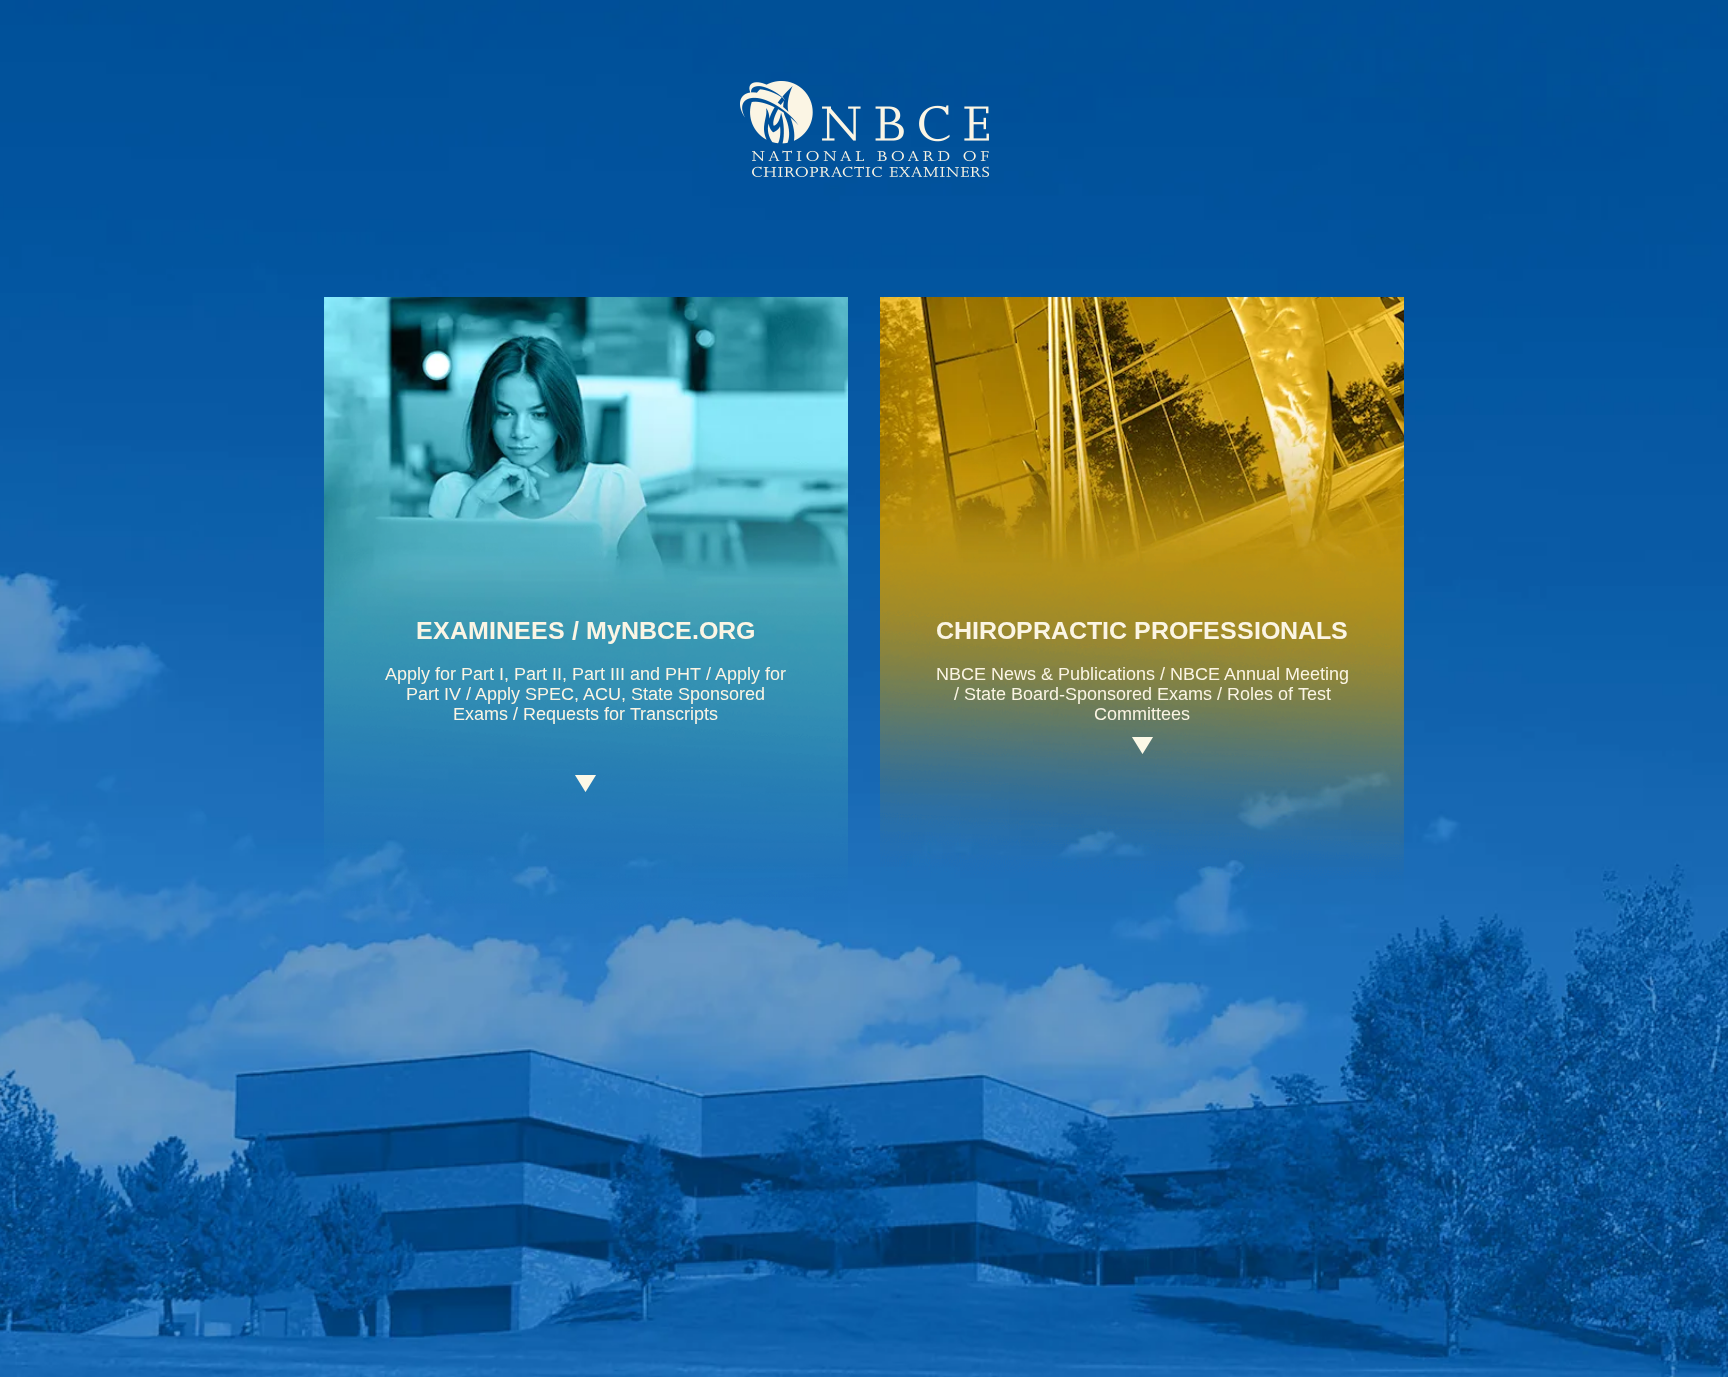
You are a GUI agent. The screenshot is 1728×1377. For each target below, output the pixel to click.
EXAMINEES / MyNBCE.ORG (585, 630)
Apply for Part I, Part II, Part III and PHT (543, 674)
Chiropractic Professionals (1142, 630)
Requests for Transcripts (620, 714)
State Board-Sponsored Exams (1088, 694)
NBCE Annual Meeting (1259, 674)
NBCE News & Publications (1045, 674)
